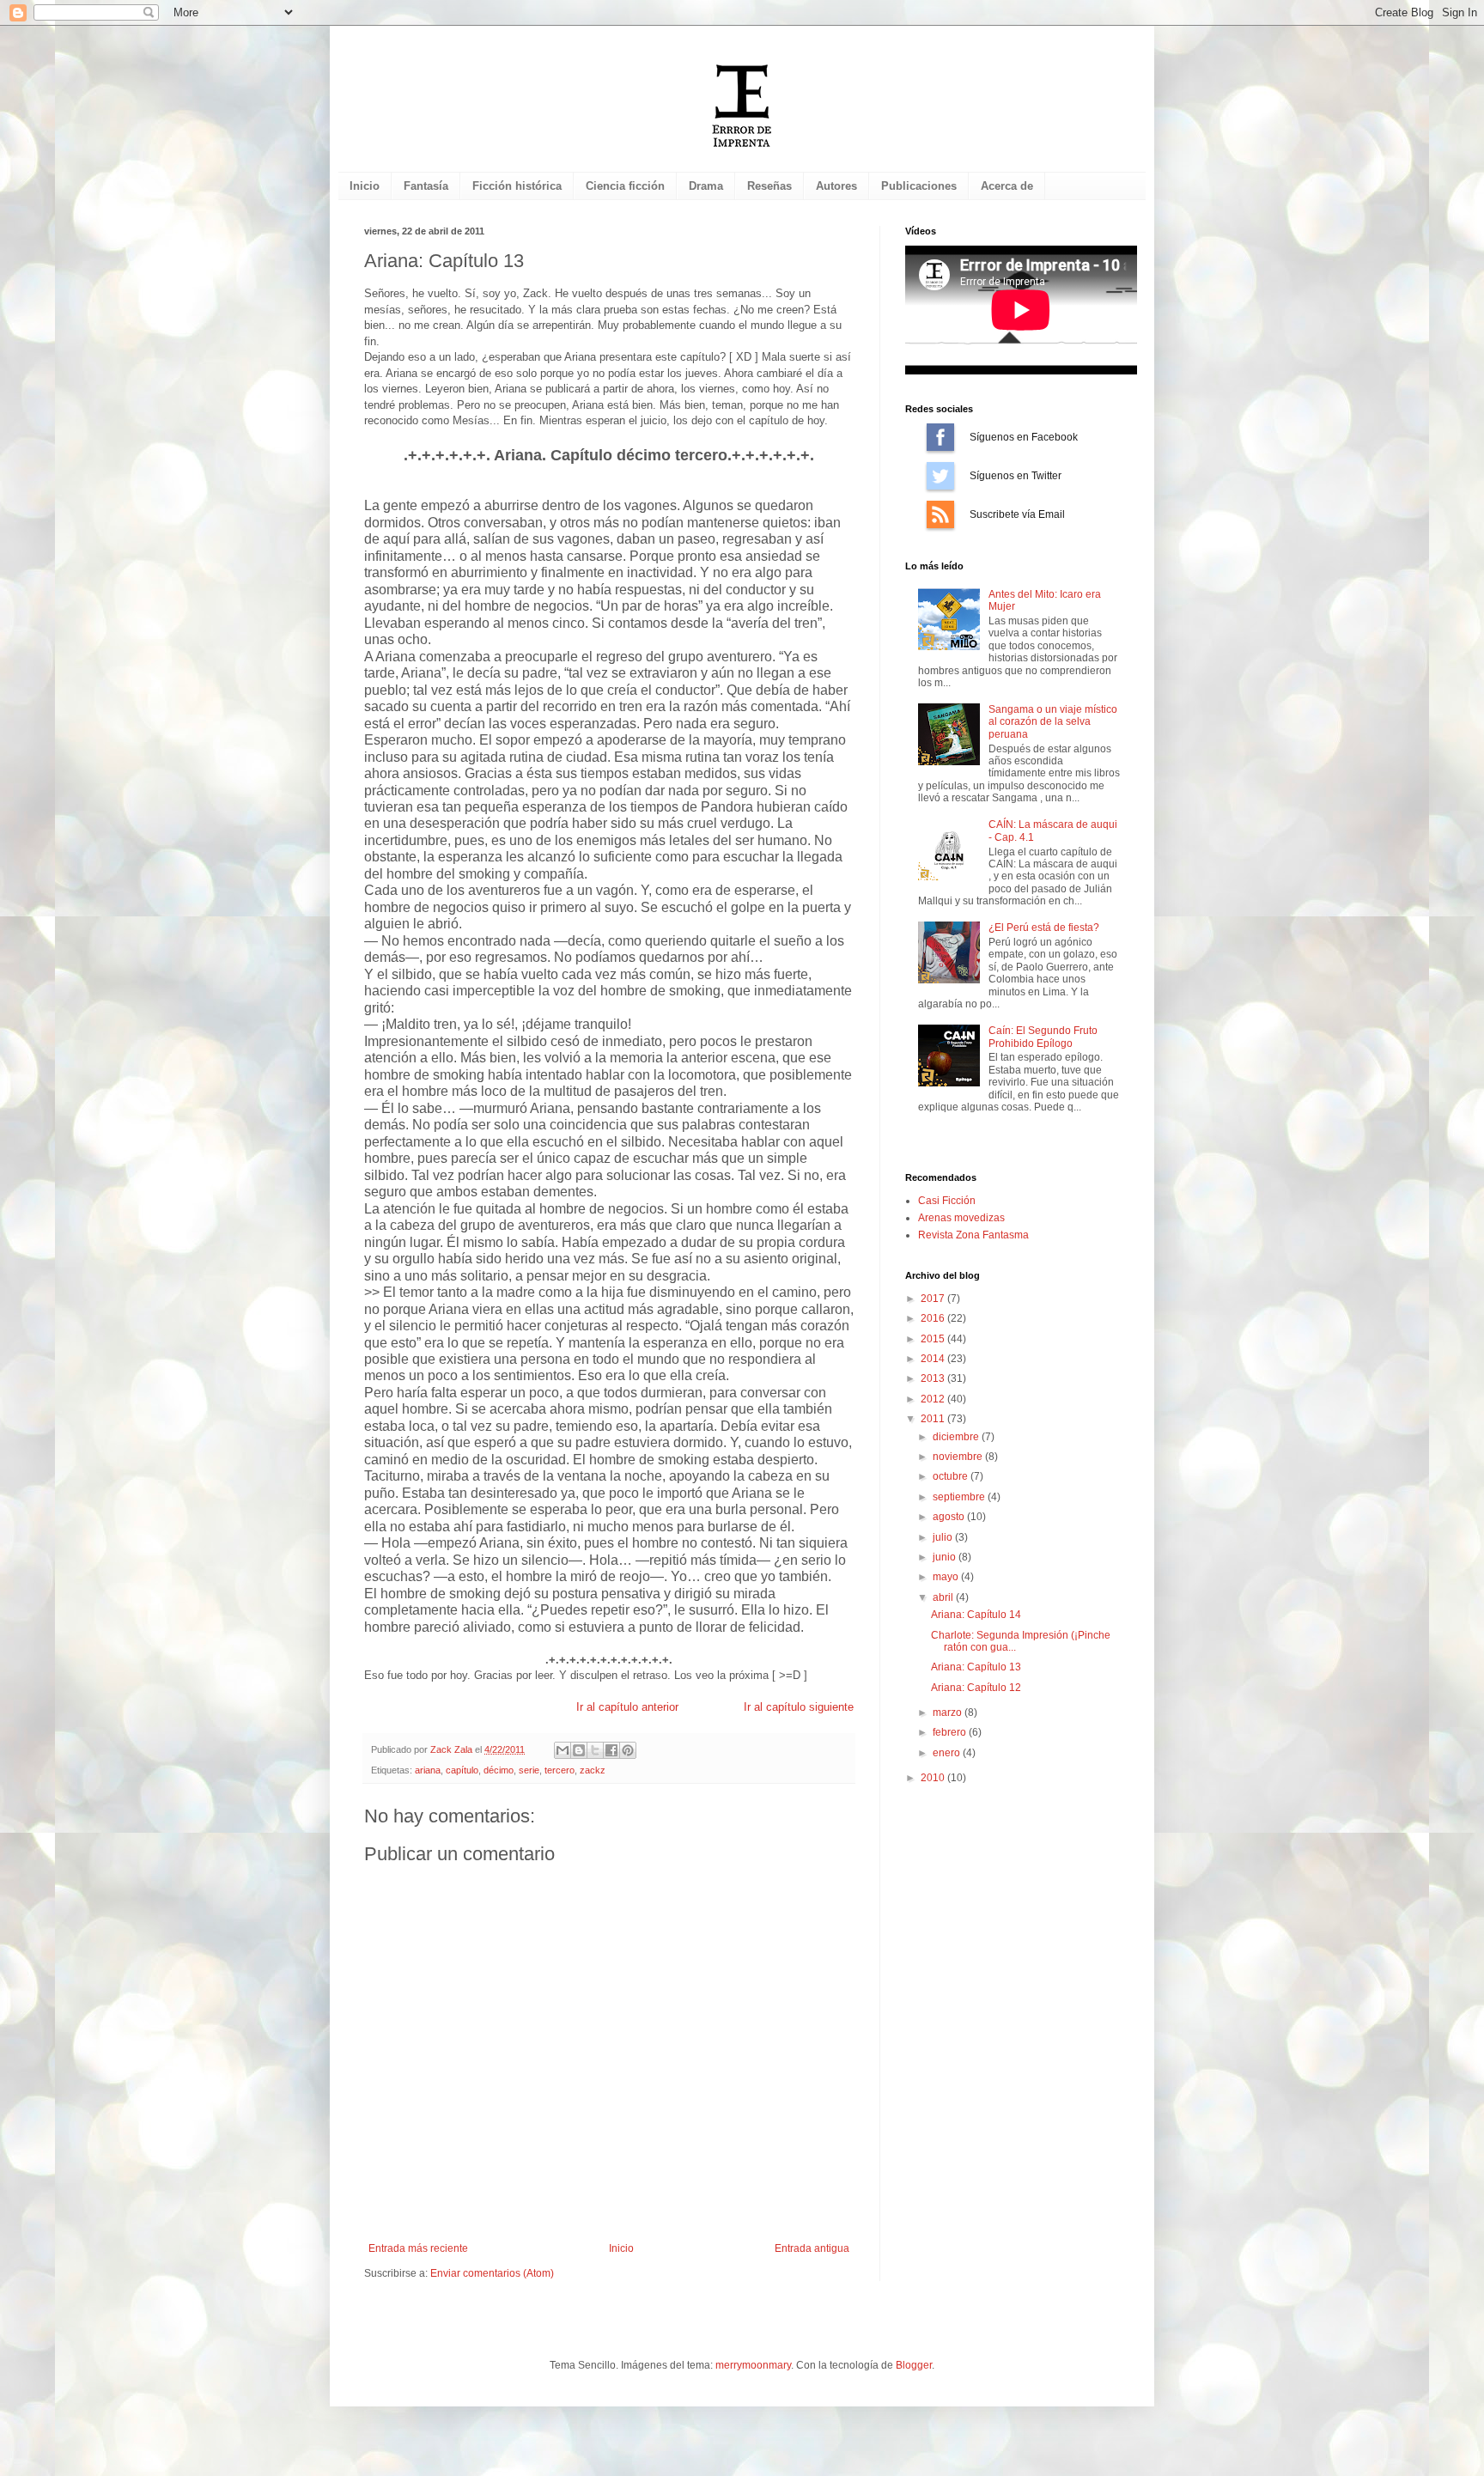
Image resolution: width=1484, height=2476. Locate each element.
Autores (836, 186)
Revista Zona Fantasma (973, 1235)
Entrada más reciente (418, 2248)
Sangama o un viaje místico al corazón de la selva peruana (1053, 722)
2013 (934, 1378)
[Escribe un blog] (579, 1750)
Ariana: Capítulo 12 (976, 1688)
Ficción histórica (517, 186)
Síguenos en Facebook (940, 437)
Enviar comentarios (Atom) (492, 2273)
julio (944, 1537)
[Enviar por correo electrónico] (563, 1750)
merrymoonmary (753, 2365)
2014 (934, 1359)
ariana (428, 1770)
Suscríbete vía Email (940, 514)
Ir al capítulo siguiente (799, 1707)
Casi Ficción (947, 1201)
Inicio (365, 186)
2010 (934, 1778)
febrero (951, 1732)
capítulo (462, 1770)
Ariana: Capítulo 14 (976, 1615)
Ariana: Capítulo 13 (976, 1667)
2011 (934, 1419)
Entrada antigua (812, 2248)
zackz (593, 1770)
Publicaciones (919, 186)
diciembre (957, 1437)
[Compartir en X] (595, 1750)
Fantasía (426, 186)
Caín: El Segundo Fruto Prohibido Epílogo (1043, 1037)
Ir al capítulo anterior (627, 1707)
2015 (934, 1339)
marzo (949, 1713)
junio (946, 1557)
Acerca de (1007, 186)
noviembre (959, 1457)
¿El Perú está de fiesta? (1044, 928)
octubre (952, 1476)
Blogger (914, 2365)
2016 (934, 1318)
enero (948, 1753)
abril (944, 1597)
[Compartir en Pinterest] (628, 1750)
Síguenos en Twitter (940, 476)
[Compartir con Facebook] (611, 1750)
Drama (706, 186)
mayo (947, 1577)
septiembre (960, 1497)
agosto (950, 1517)
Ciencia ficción (625, 186)
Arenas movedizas (961, 1218)
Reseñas (769, 186)
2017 (934, 1299)
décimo (499, 1770)
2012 (934, 1399)
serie (529, 1770)
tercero (560, 1770)
